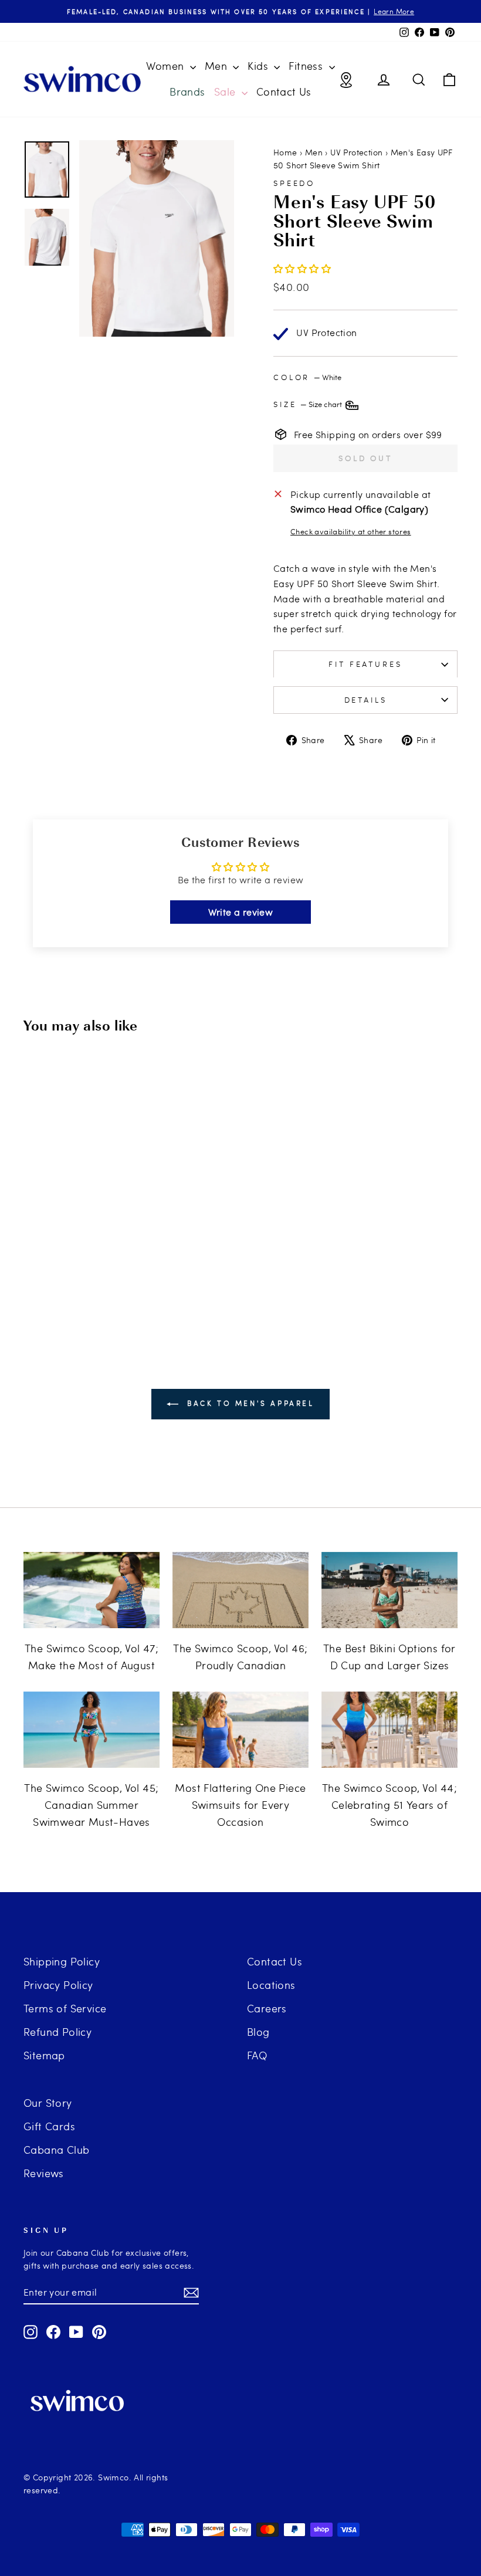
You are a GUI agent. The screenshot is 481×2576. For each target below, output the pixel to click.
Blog (258, 2031)
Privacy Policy (58, 1984)
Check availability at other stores (351, 531)
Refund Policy (57, 2031)
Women (166, 65)
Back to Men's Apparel (248, 1403)
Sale (226, 91)
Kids (259, 65)
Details (366, 700)
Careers (267, 2008)
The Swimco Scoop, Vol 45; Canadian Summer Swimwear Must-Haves (91, 1804)
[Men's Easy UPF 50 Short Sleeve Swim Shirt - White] (49, 1267)
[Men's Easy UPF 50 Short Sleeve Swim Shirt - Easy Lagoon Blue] (81, 1267)
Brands (187, 91)
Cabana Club (56, 2149)
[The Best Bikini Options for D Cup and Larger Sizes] (389, 1590)
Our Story (48, 2102)
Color (307, 377)
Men (218, 65)
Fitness (307, 65)
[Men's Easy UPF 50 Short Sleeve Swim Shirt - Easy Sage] (96, 1267)
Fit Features (365, 664)
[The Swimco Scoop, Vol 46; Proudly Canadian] (240, 1590)
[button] (302, 268)
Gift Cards (49, 2126)
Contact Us (284, 91)
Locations (271, 1984)
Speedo (294, 183)
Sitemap (44, 2055)
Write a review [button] (241, 912)
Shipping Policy (62, 1961)
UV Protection (356, 152)
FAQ (257, 2055)
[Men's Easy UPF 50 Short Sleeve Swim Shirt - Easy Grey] (65, 1267)
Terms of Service (65, 2008)
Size (309, 404)
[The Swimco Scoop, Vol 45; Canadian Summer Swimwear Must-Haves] (92, 1730)
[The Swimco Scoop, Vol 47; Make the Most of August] (92, 1590)
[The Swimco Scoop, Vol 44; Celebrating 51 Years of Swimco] (389, 1730)
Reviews (44, 2173)
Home (285, 152)
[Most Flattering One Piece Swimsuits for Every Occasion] (240, 1730)
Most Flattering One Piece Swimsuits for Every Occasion (240, 1804)
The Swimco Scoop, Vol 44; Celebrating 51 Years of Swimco (389, 1804)
